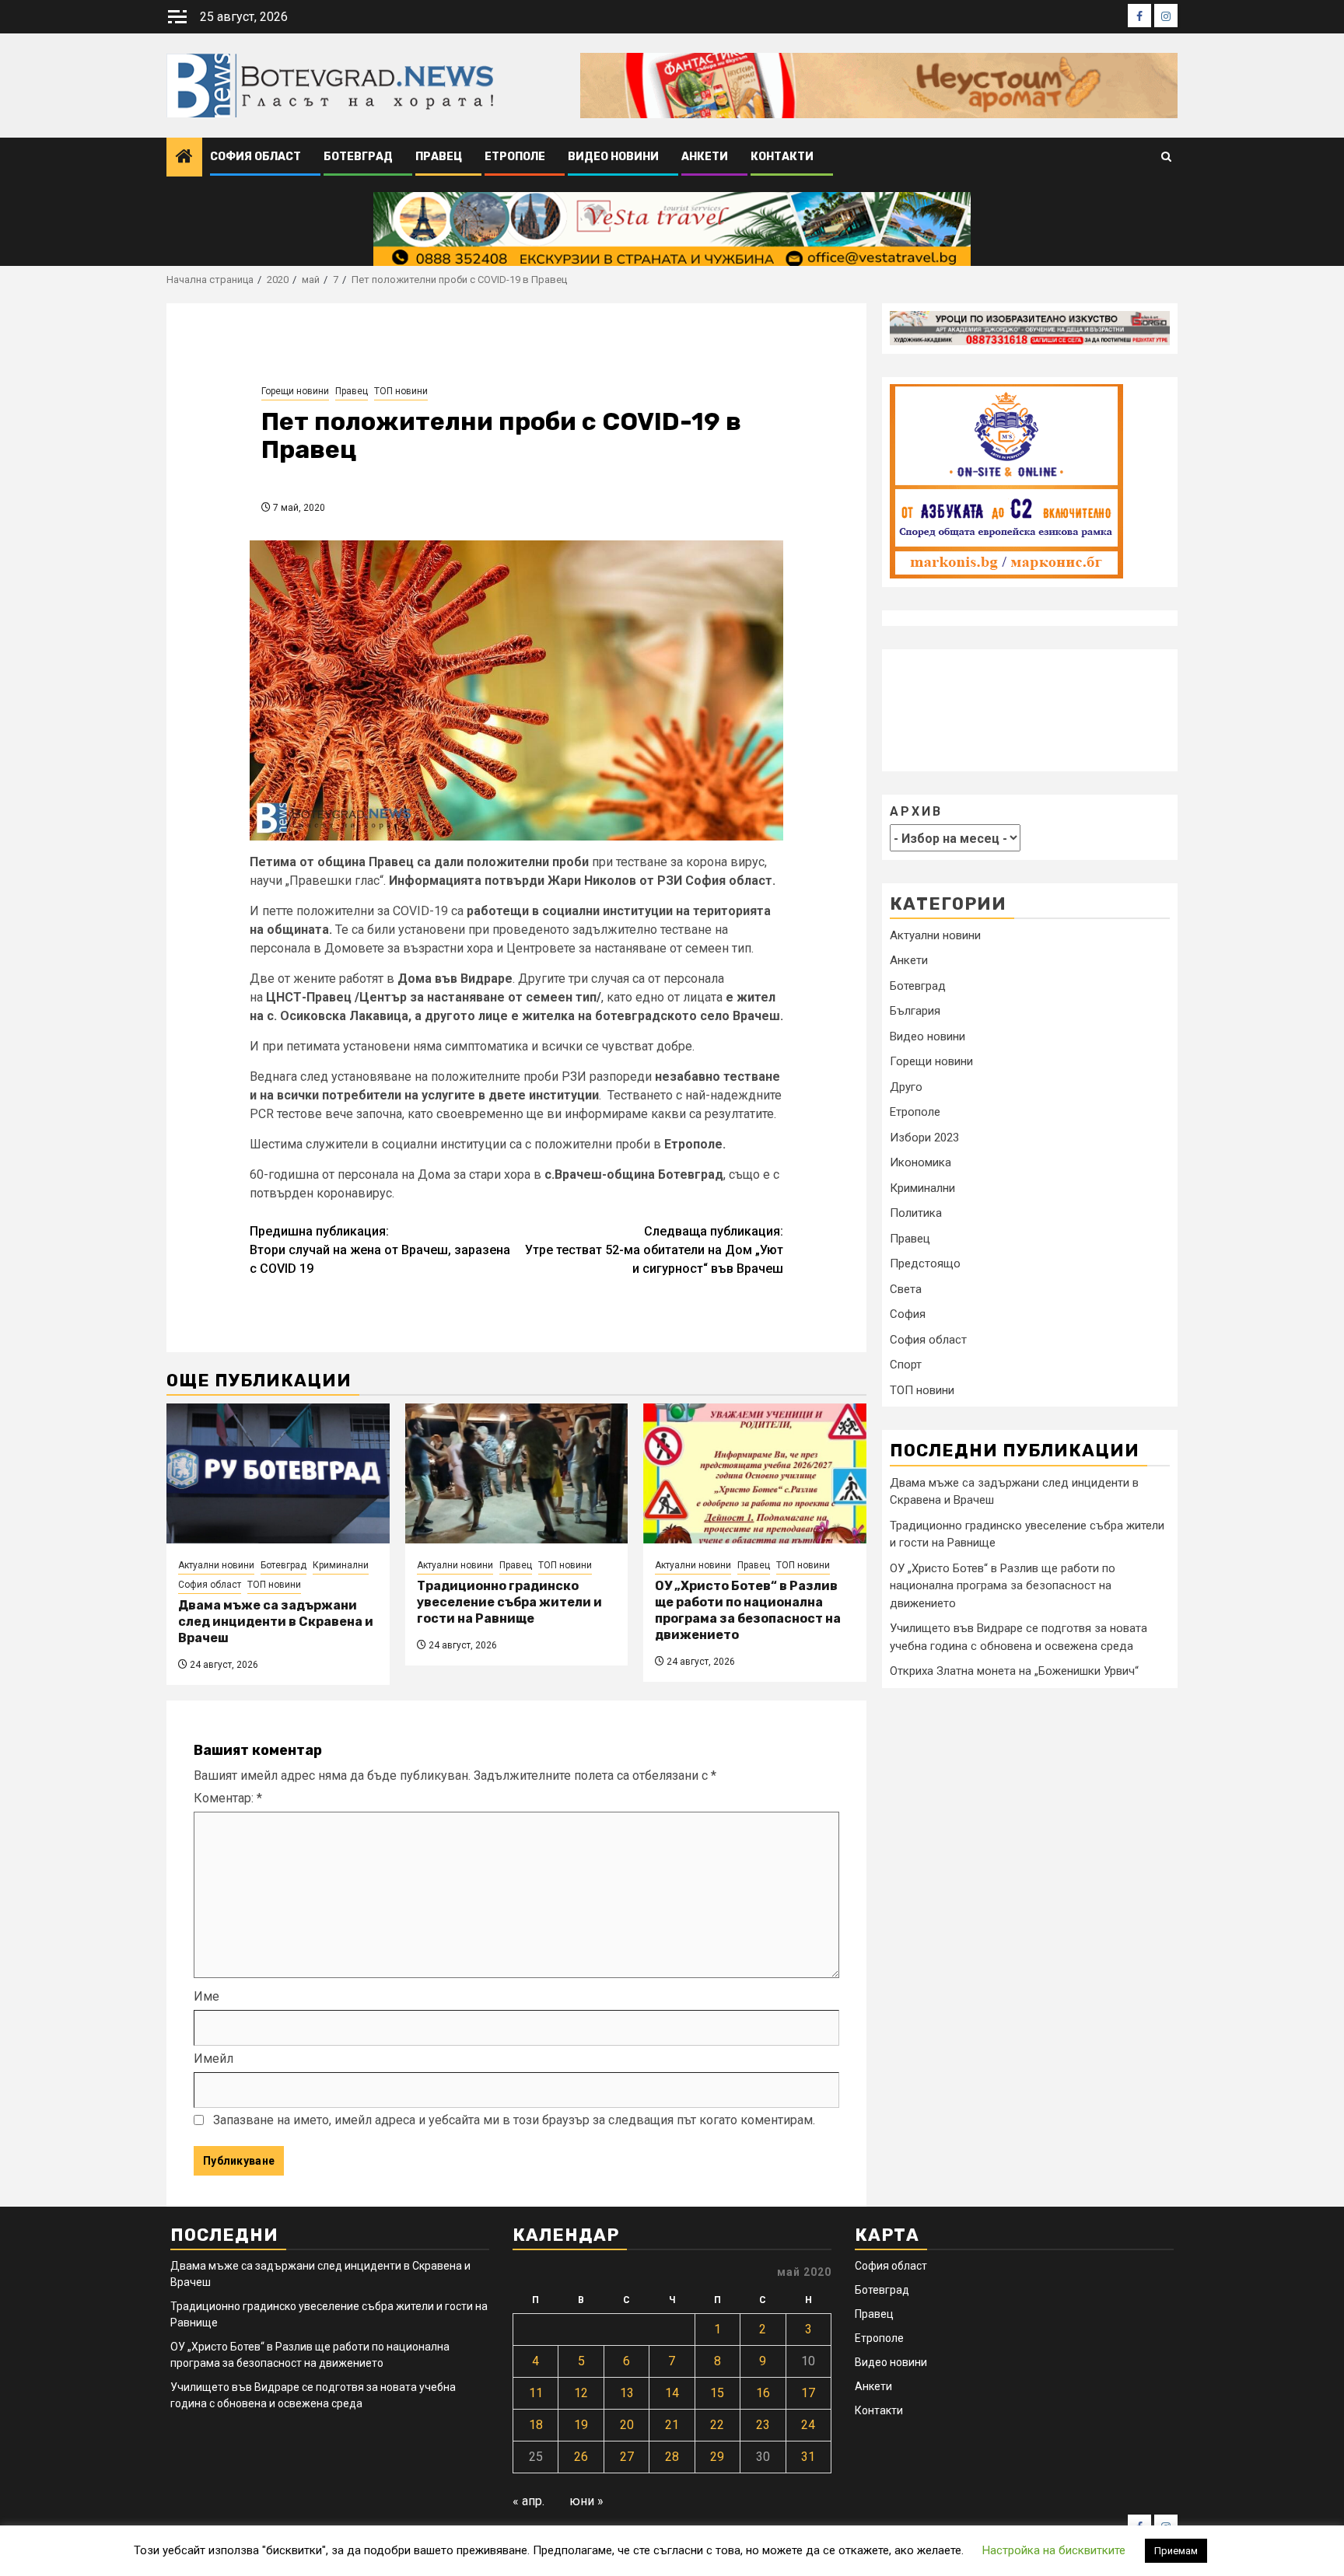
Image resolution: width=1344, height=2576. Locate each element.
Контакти (782, 157)
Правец (439, 157)
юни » (586, 2501)
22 (717, 2425)
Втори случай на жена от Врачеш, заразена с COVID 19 (380, 1250)
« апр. (528, 2501)
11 (536, 2393)
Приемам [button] (1176, 2551)
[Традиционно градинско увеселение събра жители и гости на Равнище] (517, 1473)
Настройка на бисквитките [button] (1054, 2550)
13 (627, 2393)
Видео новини (613, 157)
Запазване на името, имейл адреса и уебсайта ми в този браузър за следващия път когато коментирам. (514, 2120)
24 (808, 2425)
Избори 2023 (924, 1138)
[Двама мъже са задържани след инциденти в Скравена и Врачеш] (278, 1473)
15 (717, 2393)
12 (581, 2393)
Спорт (906, 1365)
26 (581, 2457)
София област (255, 157)
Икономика (920, 1162)
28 (672, 2457)
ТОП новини (401, 391)
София (908, 1314)
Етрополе (515, 157)
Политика (916, 1213)
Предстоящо (925, 1264)
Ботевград (358, 157)
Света (906, 1289)
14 (672, 2393)
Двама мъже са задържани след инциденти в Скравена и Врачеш (276, 1622)
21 (672, 2425)
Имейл (213, 2059)
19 (581, 2425)
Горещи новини (295, 391)
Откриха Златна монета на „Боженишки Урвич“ (1014, 1671)
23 (763, 2425)
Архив (916, 811)
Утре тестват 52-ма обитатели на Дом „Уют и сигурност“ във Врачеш (654, 1250)
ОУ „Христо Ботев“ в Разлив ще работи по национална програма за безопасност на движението (748, 1610)
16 (763, 2393)
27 (627, 2457)
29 (717, 2457)
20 (627, 2425)
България (915, 1011)
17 (808, 2393)
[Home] (184, 158)
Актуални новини (216, 1565)
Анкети (705, 157)
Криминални (341, 1565)
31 (808, 2457)
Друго (906, 1087)
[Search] (1166, 157)
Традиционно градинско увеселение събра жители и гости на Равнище (509, 1602)
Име (206, 1996)
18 (536, 2425)
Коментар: (228, 1798)
